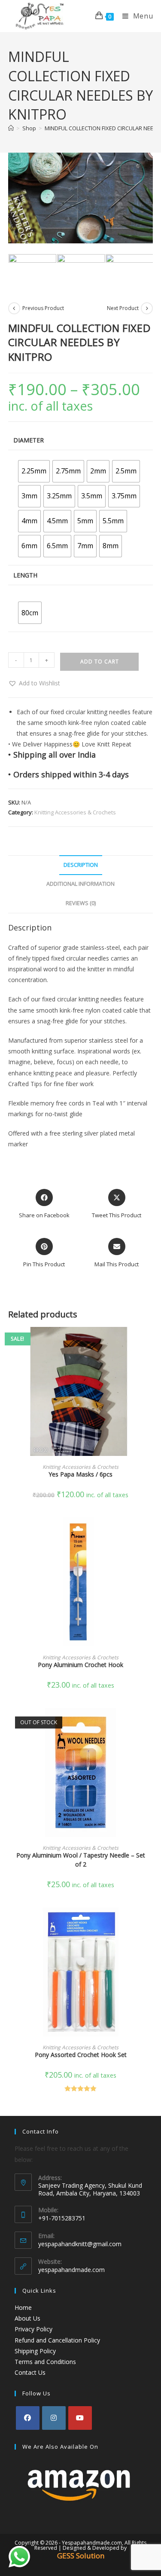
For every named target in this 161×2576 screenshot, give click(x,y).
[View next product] (147, 308)
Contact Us (30, 2372)
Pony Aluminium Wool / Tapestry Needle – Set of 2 (81, 1860)
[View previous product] (14, 308)
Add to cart (100, 662)
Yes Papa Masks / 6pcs (80, 1474)
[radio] (34, 471)
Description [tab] (81, 865)
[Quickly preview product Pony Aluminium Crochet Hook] (150, 1532)
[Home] (11, 128)
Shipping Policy (35, 2351)
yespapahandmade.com (71, 2270)
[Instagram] (54, 2418)
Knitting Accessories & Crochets (75, 812)
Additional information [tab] (80, 884)
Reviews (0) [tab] (81, 903)
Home (23, 2307)
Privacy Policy (33, 2329)
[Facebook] (28, 2418)
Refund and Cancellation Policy (57, 2340)
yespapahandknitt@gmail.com (80, 2244)
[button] (34, 683)
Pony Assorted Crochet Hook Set (81, 2055)
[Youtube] (80, 2418)
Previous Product (43, 308)
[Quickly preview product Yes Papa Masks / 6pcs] (150, 1342)
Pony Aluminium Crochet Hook (80, 1665)
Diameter (29, 440)
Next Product (123, 308)
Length (25, 575)
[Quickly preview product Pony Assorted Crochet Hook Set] (150, 1922)
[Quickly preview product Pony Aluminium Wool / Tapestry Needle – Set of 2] (150, 1723)
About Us (27, 2318)
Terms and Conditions (45, 2362)
